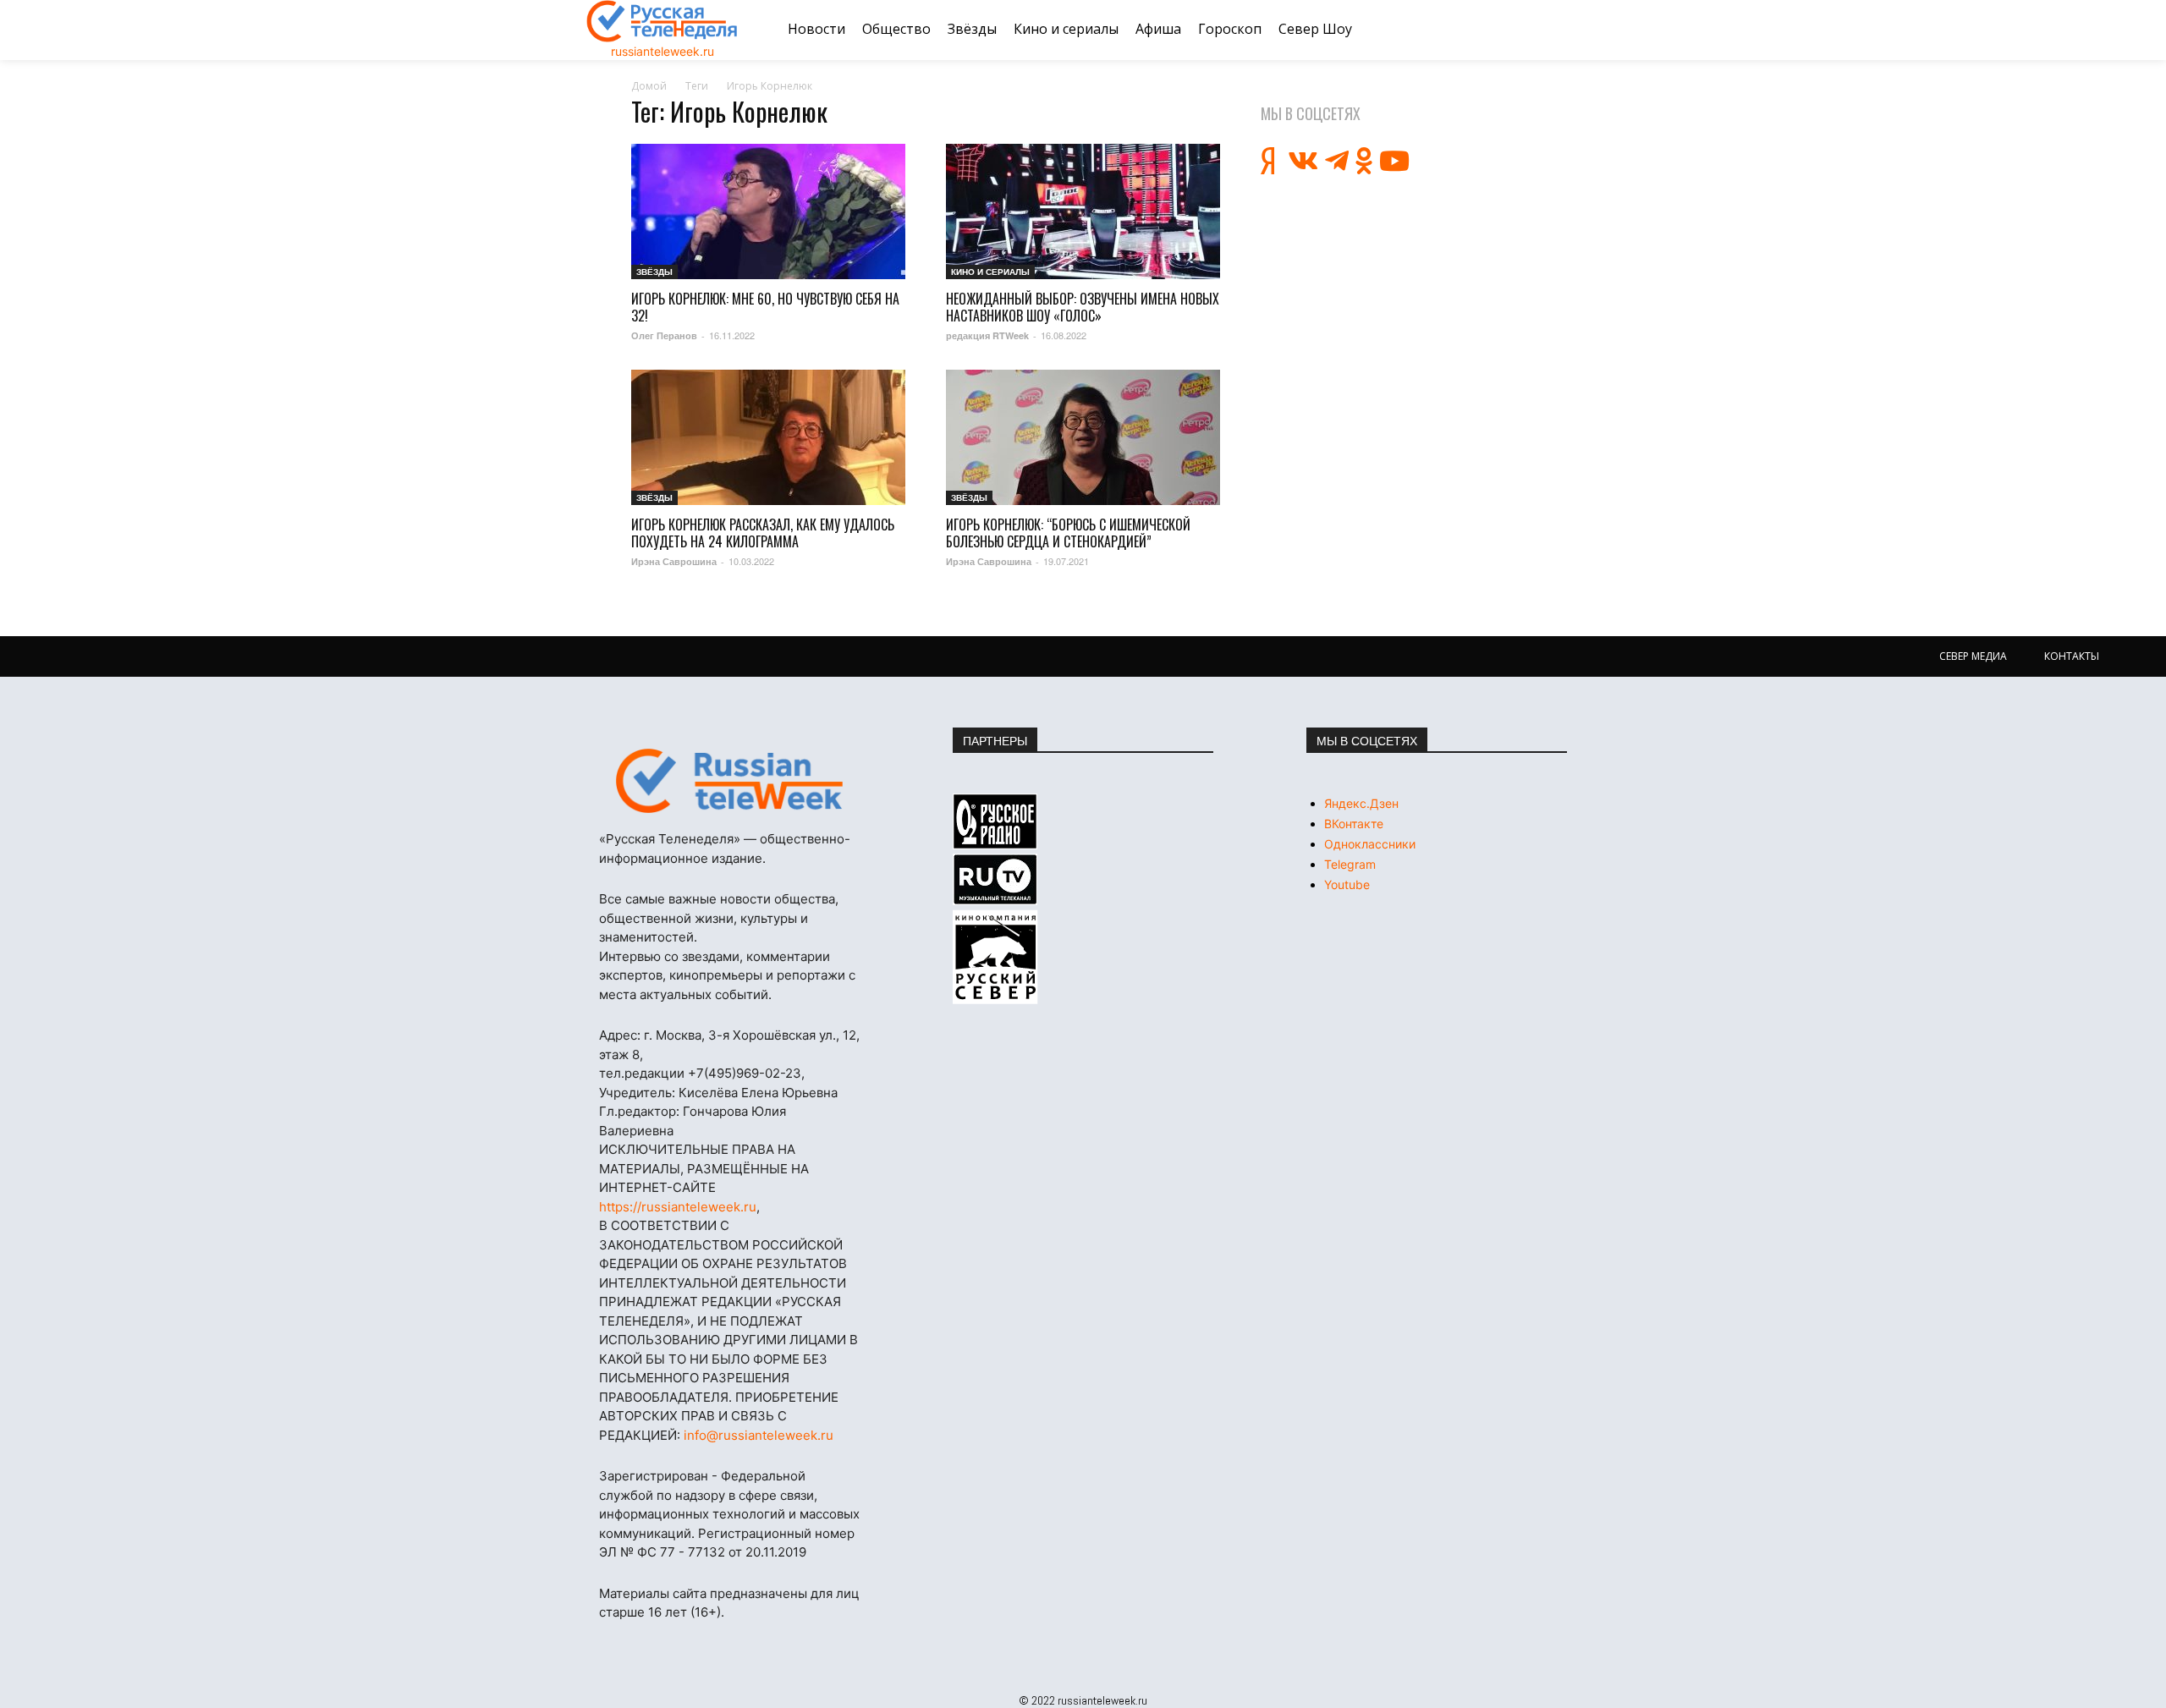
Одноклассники (1370, 844)
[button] (1559, 30)
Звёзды (654, 272)
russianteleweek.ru (662, 51)
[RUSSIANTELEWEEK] (662, 21)
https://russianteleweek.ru (678, 1207)
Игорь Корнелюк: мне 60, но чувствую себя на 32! (765, 307)
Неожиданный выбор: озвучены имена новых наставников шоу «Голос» (1083, 307)
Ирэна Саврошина (674, 561)
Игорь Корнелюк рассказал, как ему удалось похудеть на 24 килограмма (763, 533)
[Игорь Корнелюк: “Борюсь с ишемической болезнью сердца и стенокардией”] (1083, 437)
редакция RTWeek (987, 335)
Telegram (1350, 864)
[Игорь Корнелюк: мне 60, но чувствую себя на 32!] (768, 211)
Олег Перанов (664, 335)
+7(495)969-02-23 (745, 1073)
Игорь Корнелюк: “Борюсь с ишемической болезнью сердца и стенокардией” (1068, 533)
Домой (649, 86)
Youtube (1347, 884)
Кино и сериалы (990, 272)
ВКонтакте (1354, 824)
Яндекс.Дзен (1361, 803)
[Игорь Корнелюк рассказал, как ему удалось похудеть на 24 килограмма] (768, 437)
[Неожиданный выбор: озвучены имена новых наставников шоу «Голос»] (1083, 211)
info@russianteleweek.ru (759, 1435)
